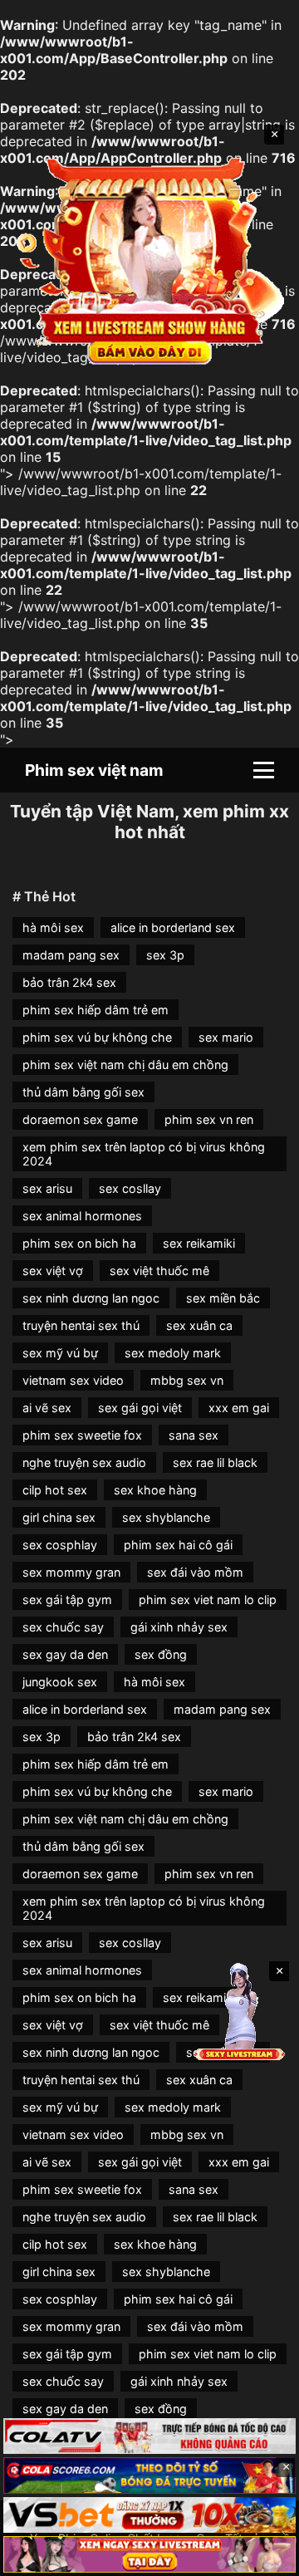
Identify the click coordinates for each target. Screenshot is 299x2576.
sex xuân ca (199, 1325)
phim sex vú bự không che (97, 1037)
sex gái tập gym (67, 1600)
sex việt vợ (53, 1271)
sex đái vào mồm (195, 1572)
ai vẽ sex (47, 1408)
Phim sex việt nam (94, 770)
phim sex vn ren (209, 1119)
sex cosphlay (60, 1545)
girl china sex (59, 1517)
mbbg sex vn (187, 1380)
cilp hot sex (55, 1490)
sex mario (226, 1037)
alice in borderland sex (173, 927)
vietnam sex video (73, 1380)
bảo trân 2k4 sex (69, 982)
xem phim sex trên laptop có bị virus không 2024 (144, 1154)
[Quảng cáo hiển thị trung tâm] (149, 259)
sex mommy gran (71, 1572)
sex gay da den (65, 1654)
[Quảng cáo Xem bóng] (149, 2436)
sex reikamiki (199, 1243)
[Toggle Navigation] (264, 770)
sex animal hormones (82, 1216)
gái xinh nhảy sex (179, 1627)
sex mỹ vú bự (60, 1353)
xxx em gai (239, 1408)
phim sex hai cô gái (178, 1545)
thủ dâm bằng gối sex (83, 1092)
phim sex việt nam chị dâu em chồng (125, 1065)
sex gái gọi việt (140, 1408)
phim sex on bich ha (79, 1243)
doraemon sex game (80, 1119)
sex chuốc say (63, 1627)
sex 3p (165, 955)
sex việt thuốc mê (159, 1271)
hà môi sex (53, 927)
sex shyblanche (166, 1517)
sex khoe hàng (155, 1490)
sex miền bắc (223, 1298)
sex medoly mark (173, 1353)
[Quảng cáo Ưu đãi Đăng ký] (149, 2475)
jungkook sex (60, 1682)
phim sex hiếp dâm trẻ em (96, 1010)
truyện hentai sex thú (81, 1325)
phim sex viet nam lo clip (208, 1600)
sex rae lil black (215, 1462)
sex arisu (47, 1188)
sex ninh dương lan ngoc (91, 1298)
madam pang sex (71, 955)
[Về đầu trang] (262, 2556)
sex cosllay (130, 1188)
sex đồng (161, 1654)
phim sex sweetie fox (82, 1435)
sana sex (194, 1435)
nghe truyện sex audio (84, 1462)
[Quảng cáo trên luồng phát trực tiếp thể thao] (149, 2554)
